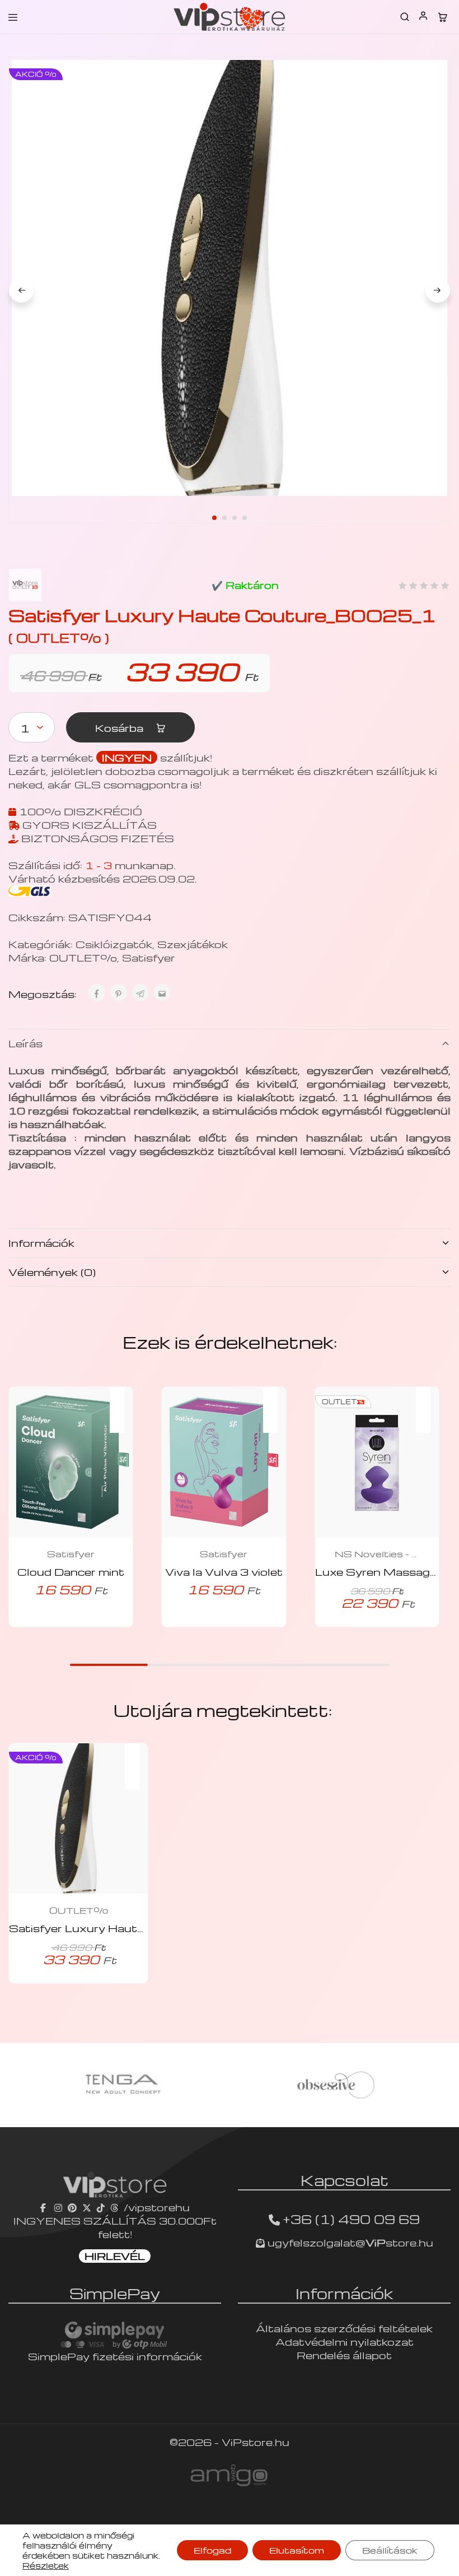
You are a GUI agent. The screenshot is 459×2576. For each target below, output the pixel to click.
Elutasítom (297, 2550)
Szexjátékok (193, 944)
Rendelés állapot (344, 2355)
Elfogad (212, 2550)
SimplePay (115, 2293)
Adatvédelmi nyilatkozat (345, 2341)
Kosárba (121, 728)
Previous (21, 290)
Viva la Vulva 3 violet (224, 1572)
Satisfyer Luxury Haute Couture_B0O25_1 (133, 1928)
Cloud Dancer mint (71, 1572)
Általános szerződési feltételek (344, 2328)
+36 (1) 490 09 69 (351, 2219)
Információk (41, 1243)
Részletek (46, 2565)
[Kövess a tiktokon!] (101, 2207)
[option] (123, 2085)
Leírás (25, 1043)
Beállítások (390, 2550)
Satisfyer (149, 957)
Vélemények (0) (52, 1272)
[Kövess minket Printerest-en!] (72, 2207)
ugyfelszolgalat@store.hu (349, 2242)
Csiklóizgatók (114, 944)
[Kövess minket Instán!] (58, 2207)
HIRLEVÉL (115, 2256)
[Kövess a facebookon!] (45, 2207)
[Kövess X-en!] (87, 2207)
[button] (123, 1403)
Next (438, 290)
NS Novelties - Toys (377, 1554)
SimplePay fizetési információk (115, 2356)
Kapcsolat (345, 2180)
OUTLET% (83, 957)
